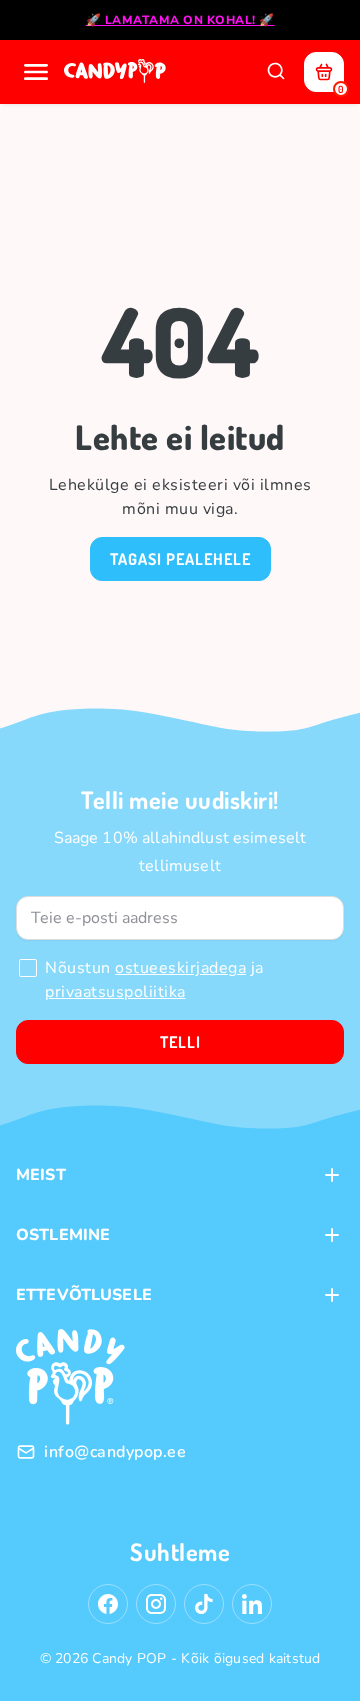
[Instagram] (156, 1604)
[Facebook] (108, 1604)
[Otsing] (276, 72)
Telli (180, 1042)
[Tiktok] (204, 1604)
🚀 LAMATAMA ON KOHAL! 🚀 (180, 20)
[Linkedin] (252, 1604)
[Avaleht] (117, 72)
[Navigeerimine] (36, 72)
